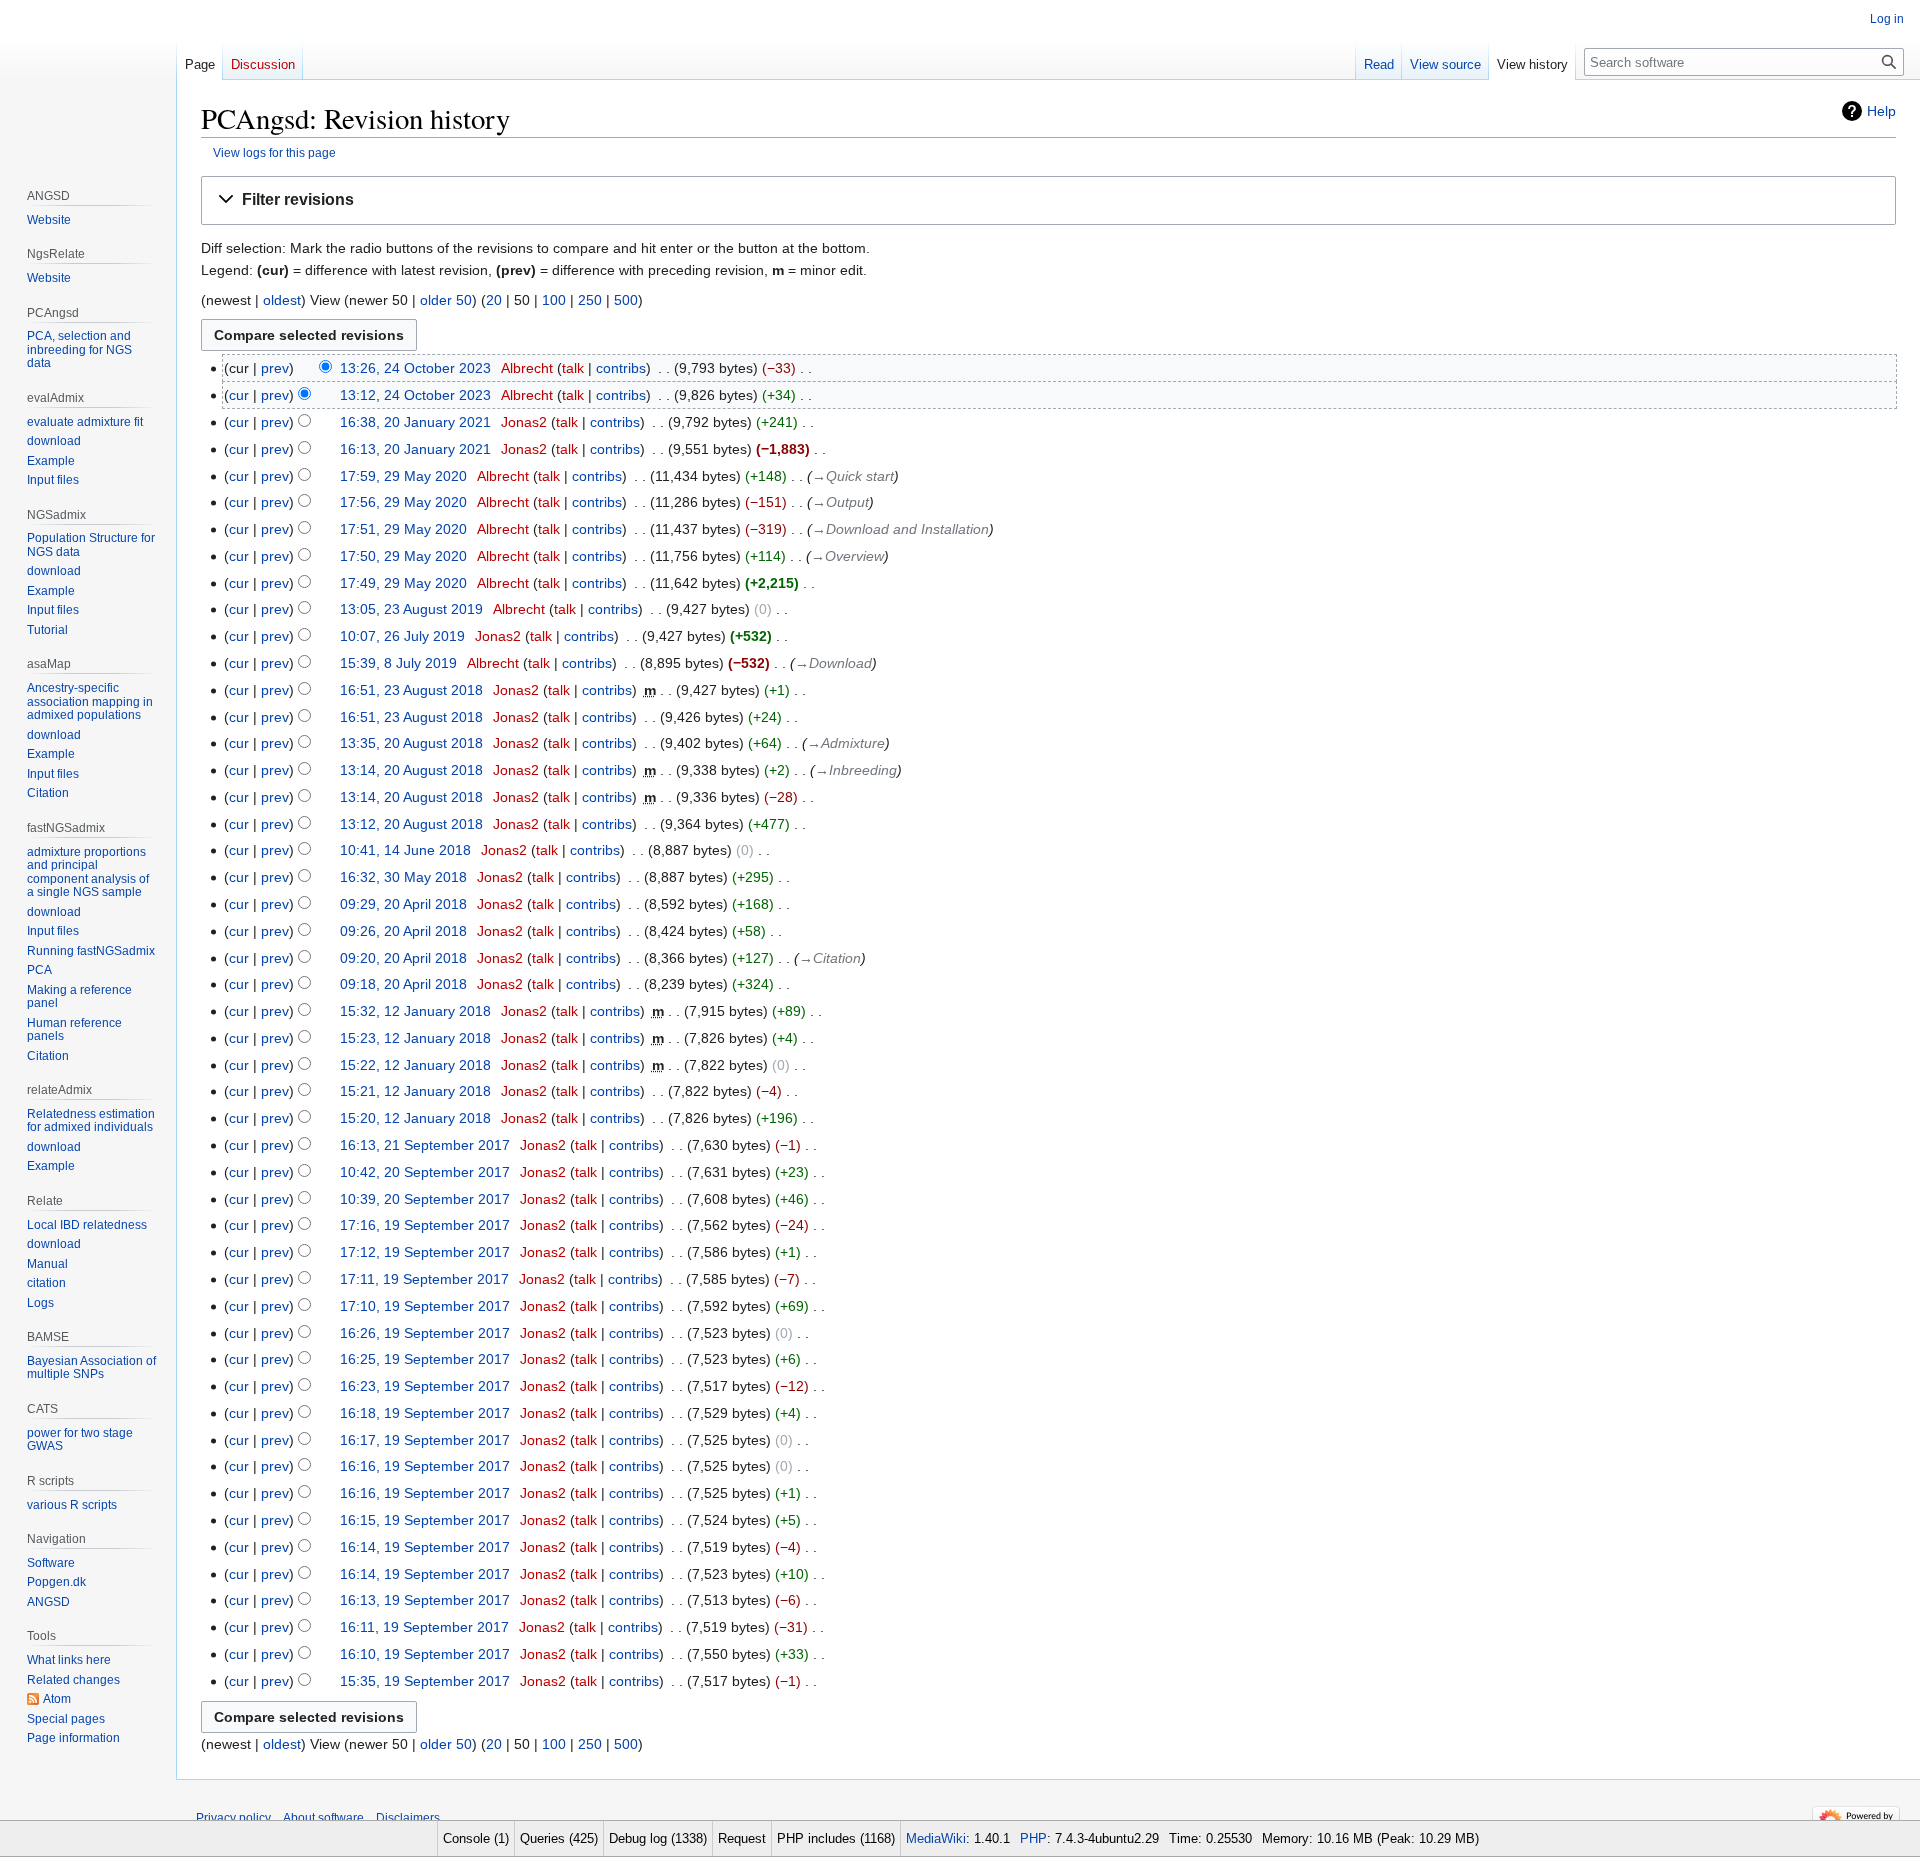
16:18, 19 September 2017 (425, 1413)
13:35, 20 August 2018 (411, 743)
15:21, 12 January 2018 (415, 1091)
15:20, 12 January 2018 (415, 1118)
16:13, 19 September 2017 (425, 1600)
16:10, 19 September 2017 (425, 1654)
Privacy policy (233, 1818)
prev (275, 368)
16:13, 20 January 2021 (415, 449)
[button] (1048, 200)
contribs (621, 368)
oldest (282, 300)
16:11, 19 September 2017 (424, 1627)
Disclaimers (408, 1818)
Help (1881, 111)
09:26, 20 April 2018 (403, 931)
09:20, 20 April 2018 (403, 958)
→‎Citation (830, 958)
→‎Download (833, 663)
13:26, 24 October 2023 (415, 368)
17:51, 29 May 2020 (403, 529)
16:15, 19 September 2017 (425, 1520)
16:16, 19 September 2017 (425, 1466)
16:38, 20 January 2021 (415, 422)
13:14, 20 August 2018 (411, 770)
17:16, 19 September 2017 (425, 1225)
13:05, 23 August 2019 (411, 609)
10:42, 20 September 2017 (425, 1172)
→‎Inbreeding (856, 770)
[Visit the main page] (88, 80)
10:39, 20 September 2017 (425, 1199)
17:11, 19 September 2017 (424, 1279)
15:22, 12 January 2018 (415, 1065)
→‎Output (840, 502)
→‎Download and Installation (900, 529)
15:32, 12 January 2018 (415, 1011)
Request (742, 1838)
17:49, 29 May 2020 (403, 583)
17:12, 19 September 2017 (425, 1252)
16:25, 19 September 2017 (425, 1359)
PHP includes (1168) (836, 1838)
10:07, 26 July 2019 (402, 636)
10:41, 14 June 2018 (405, 850)
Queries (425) (559, 1838)
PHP (1033, 1838)
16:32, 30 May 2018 (403, 877)
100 (554, 300)
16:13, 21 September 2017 (425, 1145)
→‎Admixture (846, 743)
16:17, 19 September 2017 (425, 1440)
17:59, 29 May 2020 (403, 476)
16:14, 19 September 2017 (425, 1547)
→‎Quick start (853, 476)
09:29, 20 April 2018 (403, 904)
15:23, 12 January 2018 (415, 1038)
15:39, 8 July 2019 (398, 663)
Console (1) (476, 1838)
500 (626, 300)
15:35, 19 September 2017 (425, 1681)
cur (239, 395)
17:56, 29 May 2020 (403, 502)
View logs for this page (274, 152)
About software (323, 1818)
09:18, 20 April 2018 (403, 984)
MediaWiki (936, 1838)
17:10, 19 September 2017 (425, 1306)
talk (573, 368)
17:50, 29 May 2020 (403, 556)
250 (590, 300)
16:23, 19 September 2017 (425, 1386)
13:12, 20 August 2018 (411, 824)
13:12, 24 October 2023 (415, 395)
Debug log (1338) (658, 1838)
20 (494, 300)
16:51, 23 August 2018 (411, 690)
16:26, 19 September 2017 (425, 1333)
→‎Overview (847, 556)
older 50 (446, 300)
